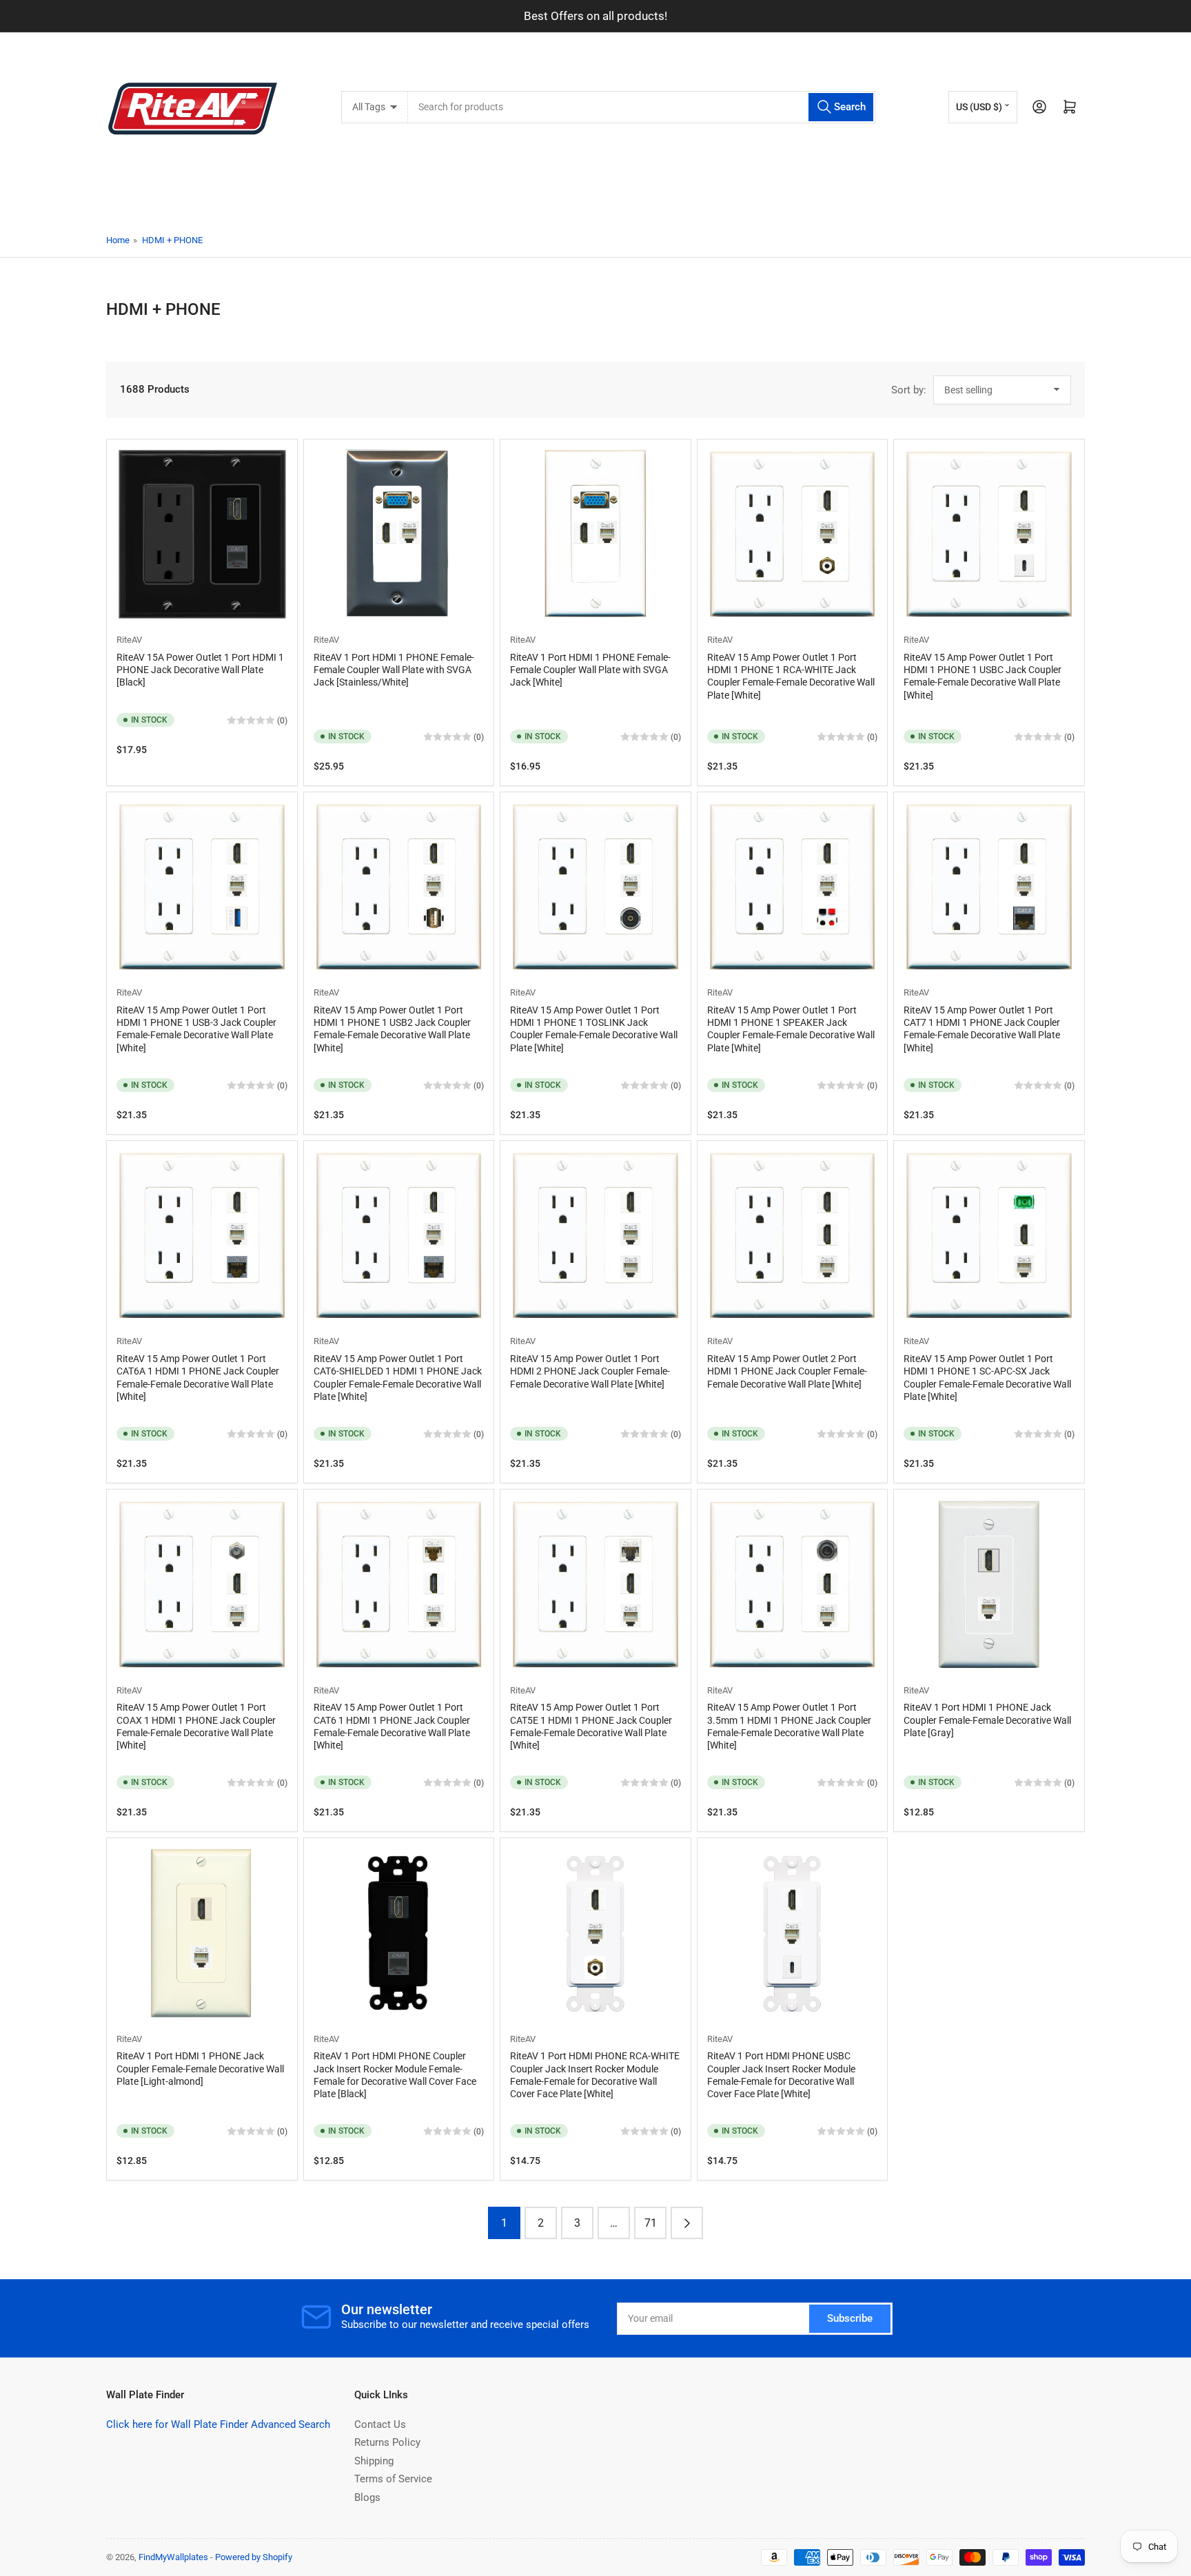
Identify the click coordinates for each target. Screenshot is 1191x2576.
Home (118, 240)
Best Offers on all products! (595, 16)
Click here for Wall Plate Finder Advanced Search (218, 2424)
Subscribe (850, 2318)
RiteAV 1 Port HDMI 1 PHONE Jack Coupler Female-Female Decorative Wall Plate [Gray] (987, 1720)
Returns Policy (387, 2442)
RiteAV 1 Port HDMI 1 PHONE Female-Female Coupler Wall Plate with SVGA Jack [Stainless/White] (394, 670)
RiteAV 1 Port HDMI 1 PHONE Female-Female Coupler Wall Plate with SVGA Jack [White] (590, 670)
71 (651, 2223)
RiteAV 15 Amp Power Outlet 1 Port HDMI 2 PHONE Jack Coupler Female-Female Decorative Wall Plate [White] (590, 1371)
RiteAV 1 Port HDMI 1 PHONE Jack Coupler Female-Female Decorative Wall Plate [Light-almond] (200, 2068)
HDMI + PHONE (172, 240)
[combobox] (641, 107)
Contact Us (380, 2424)
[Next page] (687, 2223)
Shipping (374, 2461)
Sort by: (909, 390)
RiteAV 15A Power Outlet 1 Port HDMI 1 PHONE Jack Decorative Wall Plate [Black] (200, 670)
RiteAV (129, 640)
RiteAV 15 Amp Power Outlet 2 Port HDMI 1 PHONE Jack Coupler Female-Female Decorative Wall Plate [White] (787, 1371)
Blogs (367, 2497)
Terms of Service (393, 2479)
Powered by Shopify (254, 2557)
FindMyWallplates (173, 2557)
